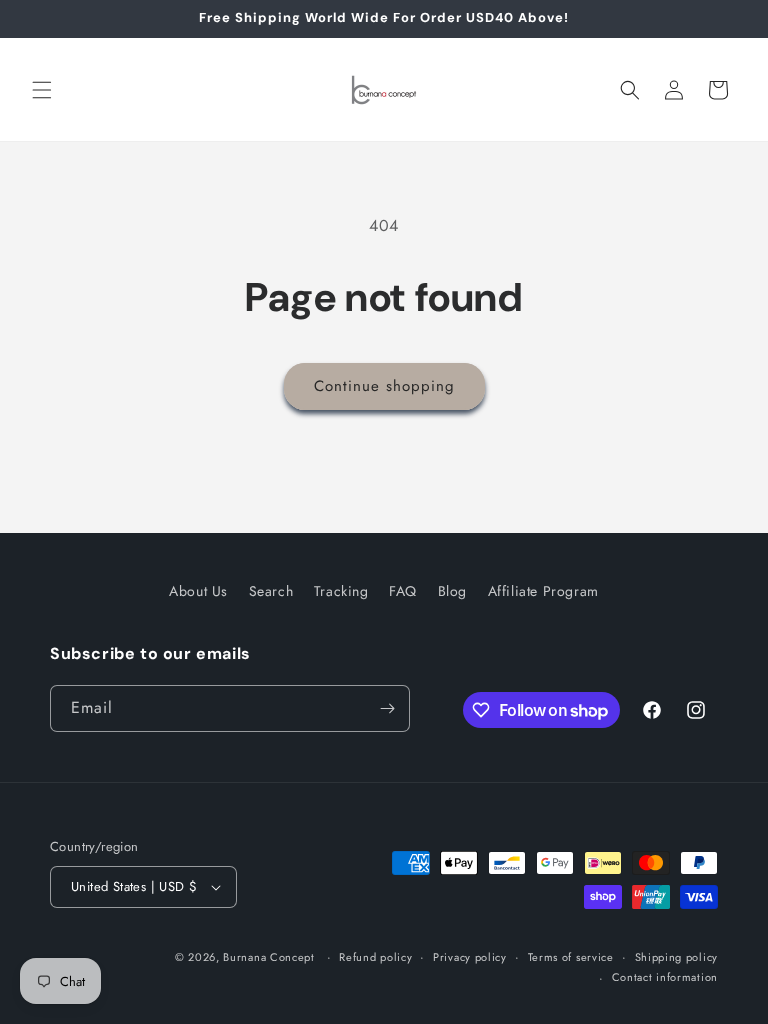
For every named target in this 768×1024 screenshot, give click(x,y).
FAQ (403, 591)
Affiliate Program (543, 591)
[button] (42, 90)
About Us (198, 591)
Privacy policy (470, 957)
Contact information (665, 977)
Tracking (341, 591)
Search (271, 591)
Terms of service (571, 957)
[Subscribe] (387, 708)
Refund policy (375, 957)
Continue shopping (384, 386)
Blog (452, 591)
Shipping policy (677, 957)
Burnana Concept (270, 957)
